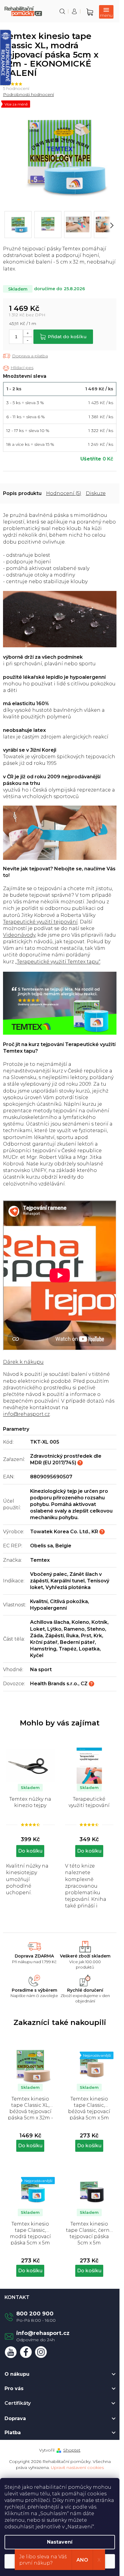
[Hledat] (62, 11)
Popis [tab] (10, 493)
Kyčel (37, 1655)
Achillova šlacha (50, 1622)
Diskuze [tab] (96, 493)
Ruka (72, 1636)
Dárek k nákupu (23, 1362)
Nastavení (60, 2542)
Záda (36, 1636)
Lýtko (54, 1629)
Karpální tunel (68, 1581)
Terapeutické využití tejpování (40, 922)
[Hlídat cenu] (18, 368)
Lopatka (89, 1649)
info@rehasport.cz (26, 1414)
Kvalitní (39, 1601)
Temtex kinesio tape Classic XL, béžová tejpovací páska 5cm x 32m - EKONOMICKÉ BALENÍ (30, 2108)
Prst (86, 1636)
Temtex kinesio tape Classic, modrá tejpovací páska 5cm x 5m (30, 2233)
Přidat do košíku (67, 337)
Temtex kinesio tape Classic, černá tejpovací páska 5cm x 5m (89, 2233)
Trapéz (68, 1649)
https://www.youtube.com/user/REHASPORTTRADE (11, 2352)
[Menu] (106, 12)
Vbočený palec (49, 1574)
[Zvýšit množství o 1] (27, 333)
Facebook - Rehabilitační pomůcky (26, 2352)
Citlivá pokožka (69, 1601)
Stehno (96, 1629)
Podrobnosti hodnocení (28, 94)
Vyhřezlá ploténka (68, 1587)
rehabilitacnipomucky (41, 2352)
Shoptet (72, 2450)
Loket (37, 1629)
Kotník (99, 1622)
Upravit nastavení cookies (77, 2467)
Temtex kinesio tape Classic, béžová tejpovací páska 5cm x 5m (89, 2108)
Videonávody (19, 935)
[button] (30, 2139)
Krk (98, 1636)
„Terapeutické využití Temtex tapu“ (58, 962)
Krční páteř (44, 1642)
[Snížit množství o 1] (27, 340)
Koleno (80, 1622)
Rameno (74, 1629)
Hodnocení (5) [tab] (64, 493)
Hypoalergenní (48, 1608)
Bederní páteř (77, 1642)
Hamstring (43, 1649)
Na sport (41, 1670)
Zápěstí (54, 1636)
